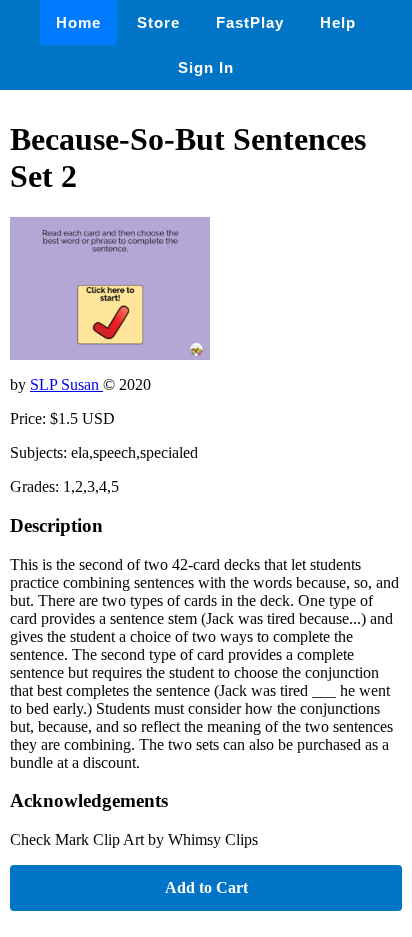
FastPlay (250, 22)
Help (338, 22)
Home (78, 22)
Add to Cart (206, 887)
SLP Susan (66, 384)
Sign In (206, 67)
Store (158, 22)
